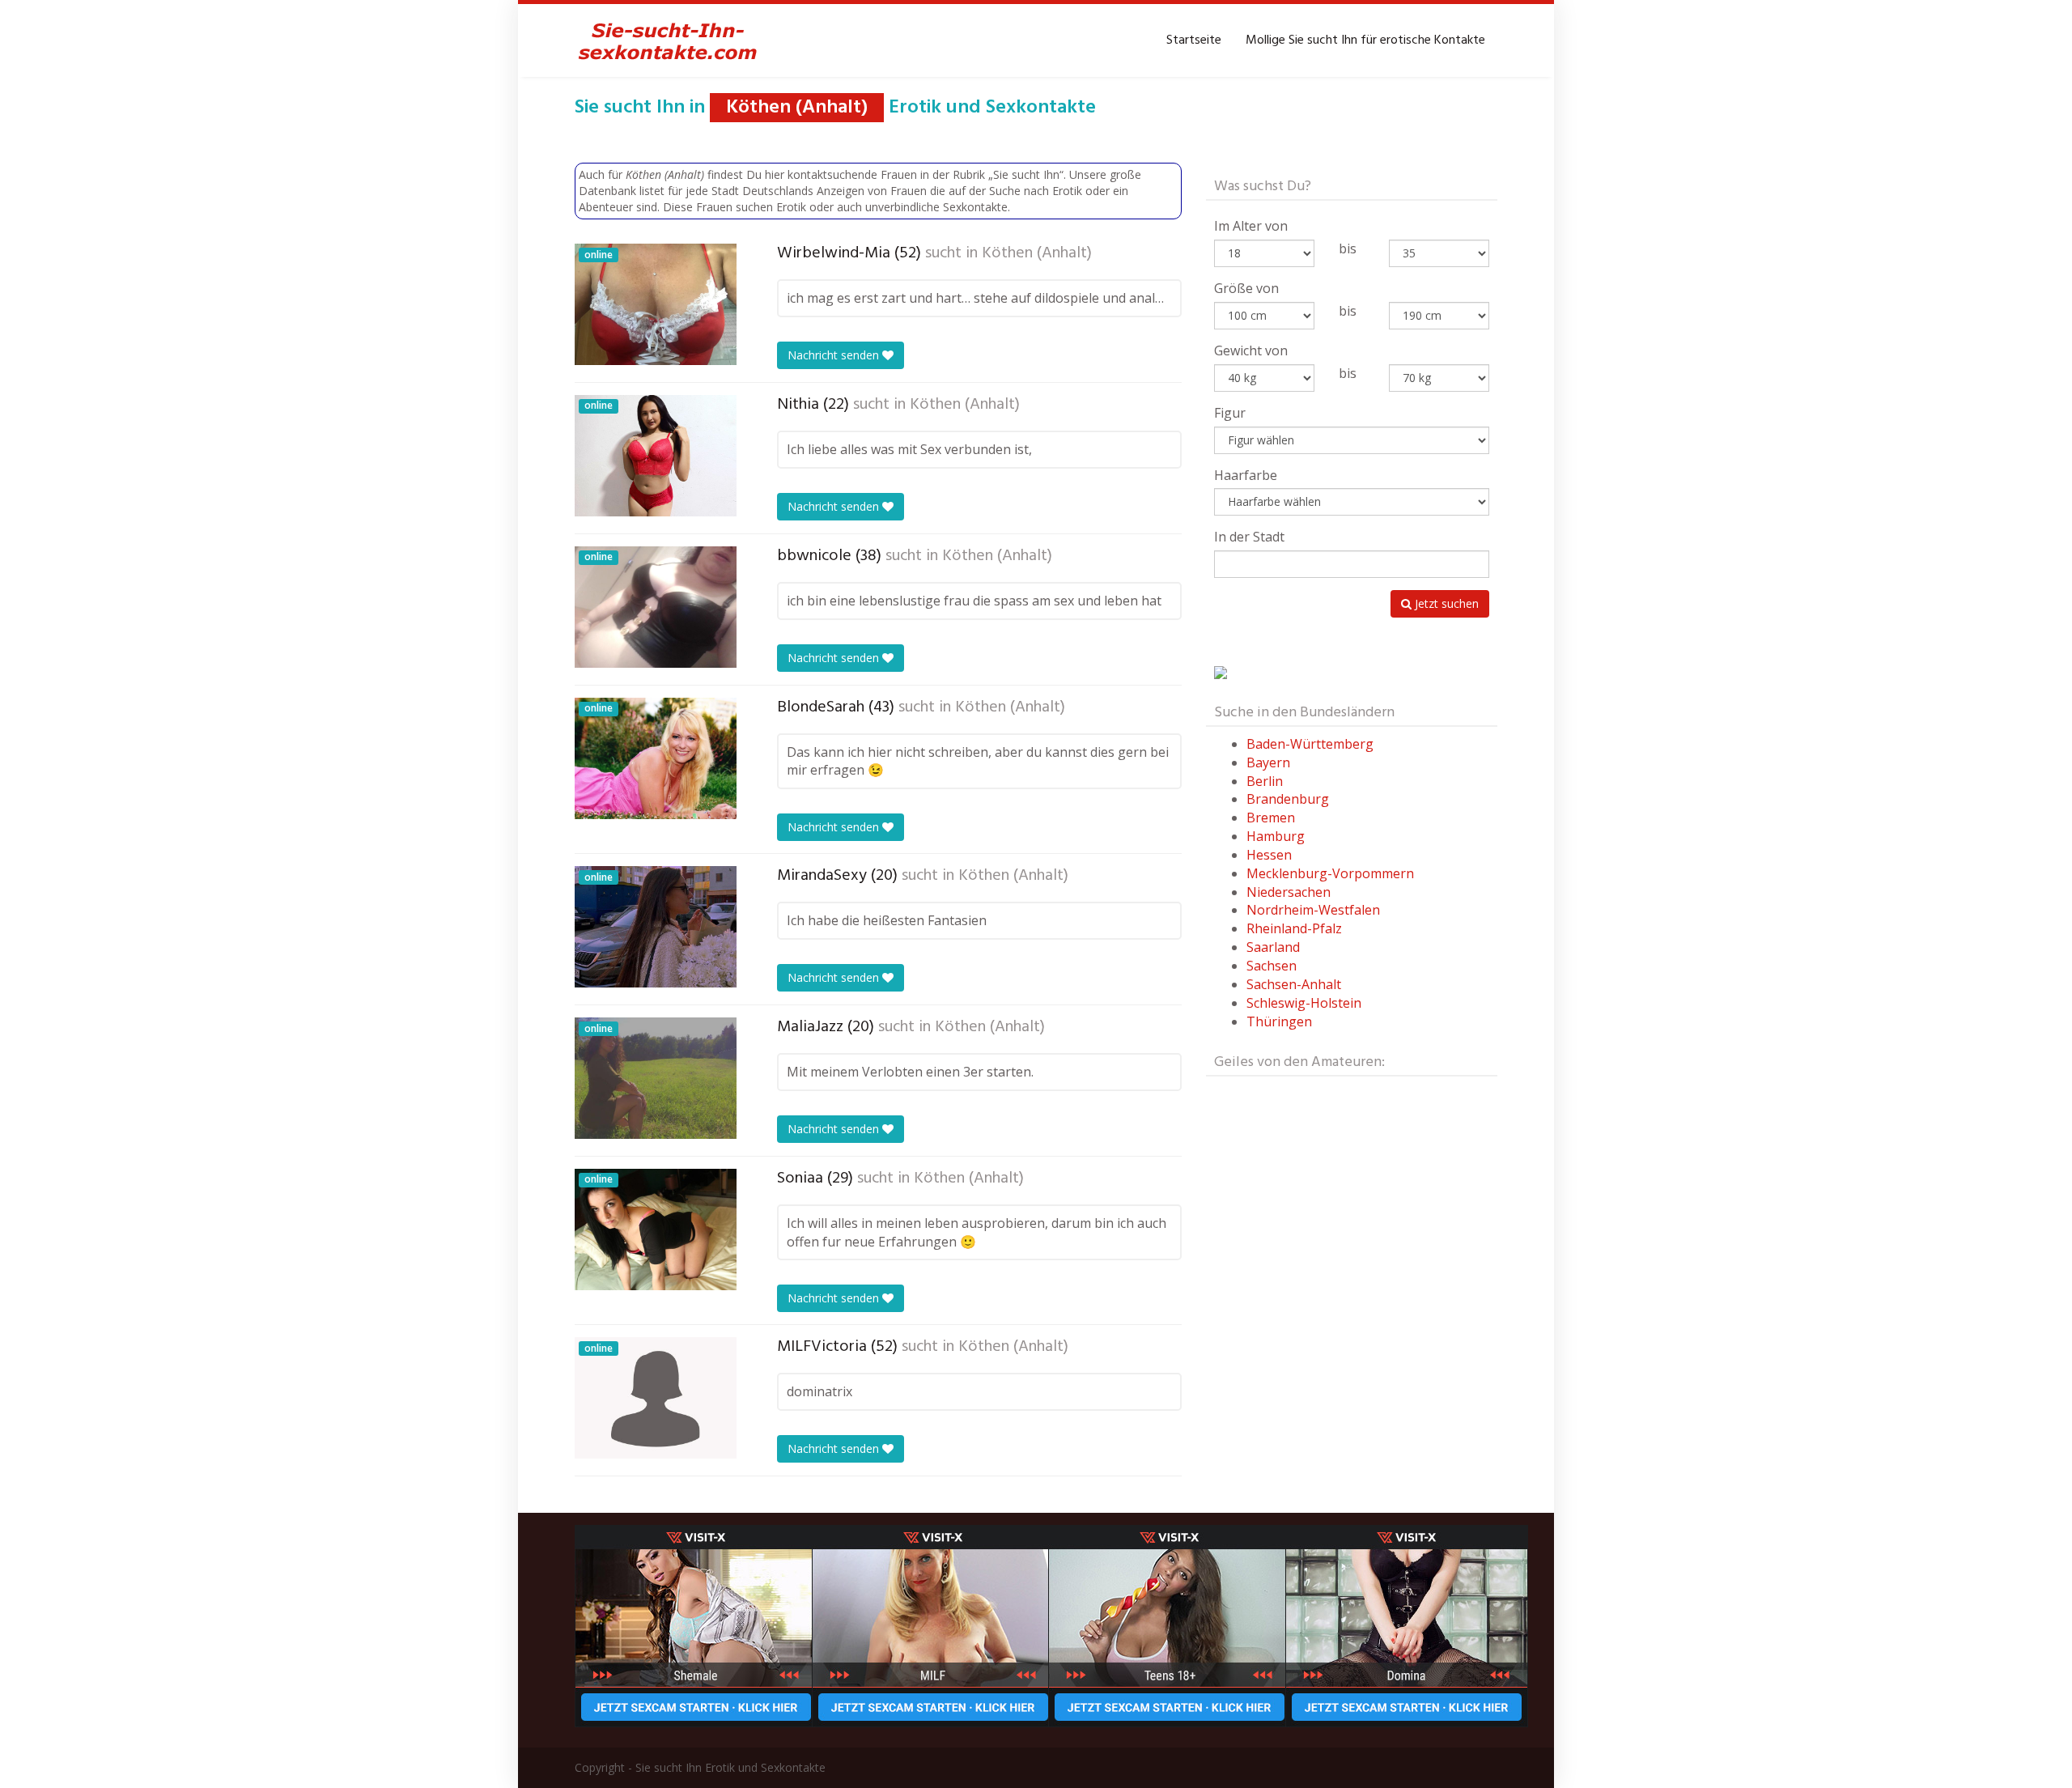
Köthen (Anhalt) (1037, 253)
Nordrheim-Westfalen (1313, 910)
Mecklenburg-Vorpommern (1330, 873)
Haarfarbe (1246, 475)
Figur (1230, 413)
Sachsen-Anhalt (1294, 984)
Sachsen (1272, 966)
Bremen (1271, 818)
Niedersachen (1289, 892)
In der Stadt (1249, 537)
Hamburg (1276, 836)
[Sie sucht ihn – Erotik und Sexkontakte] (668, 40)
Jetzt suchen (1445, 603)
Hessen (1269, 855)
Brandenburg (1288, 799)
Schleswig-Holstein (1304, 1003)
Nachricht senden (835, 355)
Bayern (1268, 762)
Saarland (1273, 947)
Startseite (1194, 40)
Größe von (1246, 288)
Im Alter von (1251, 226)
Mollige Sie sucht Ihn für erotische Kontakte (1365, 40)
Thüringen (1279, 1021)
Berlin (1265, 781)
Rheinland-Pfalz (1294, 928)
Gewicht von (1251, 350)
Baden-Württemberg (1310, 744)
